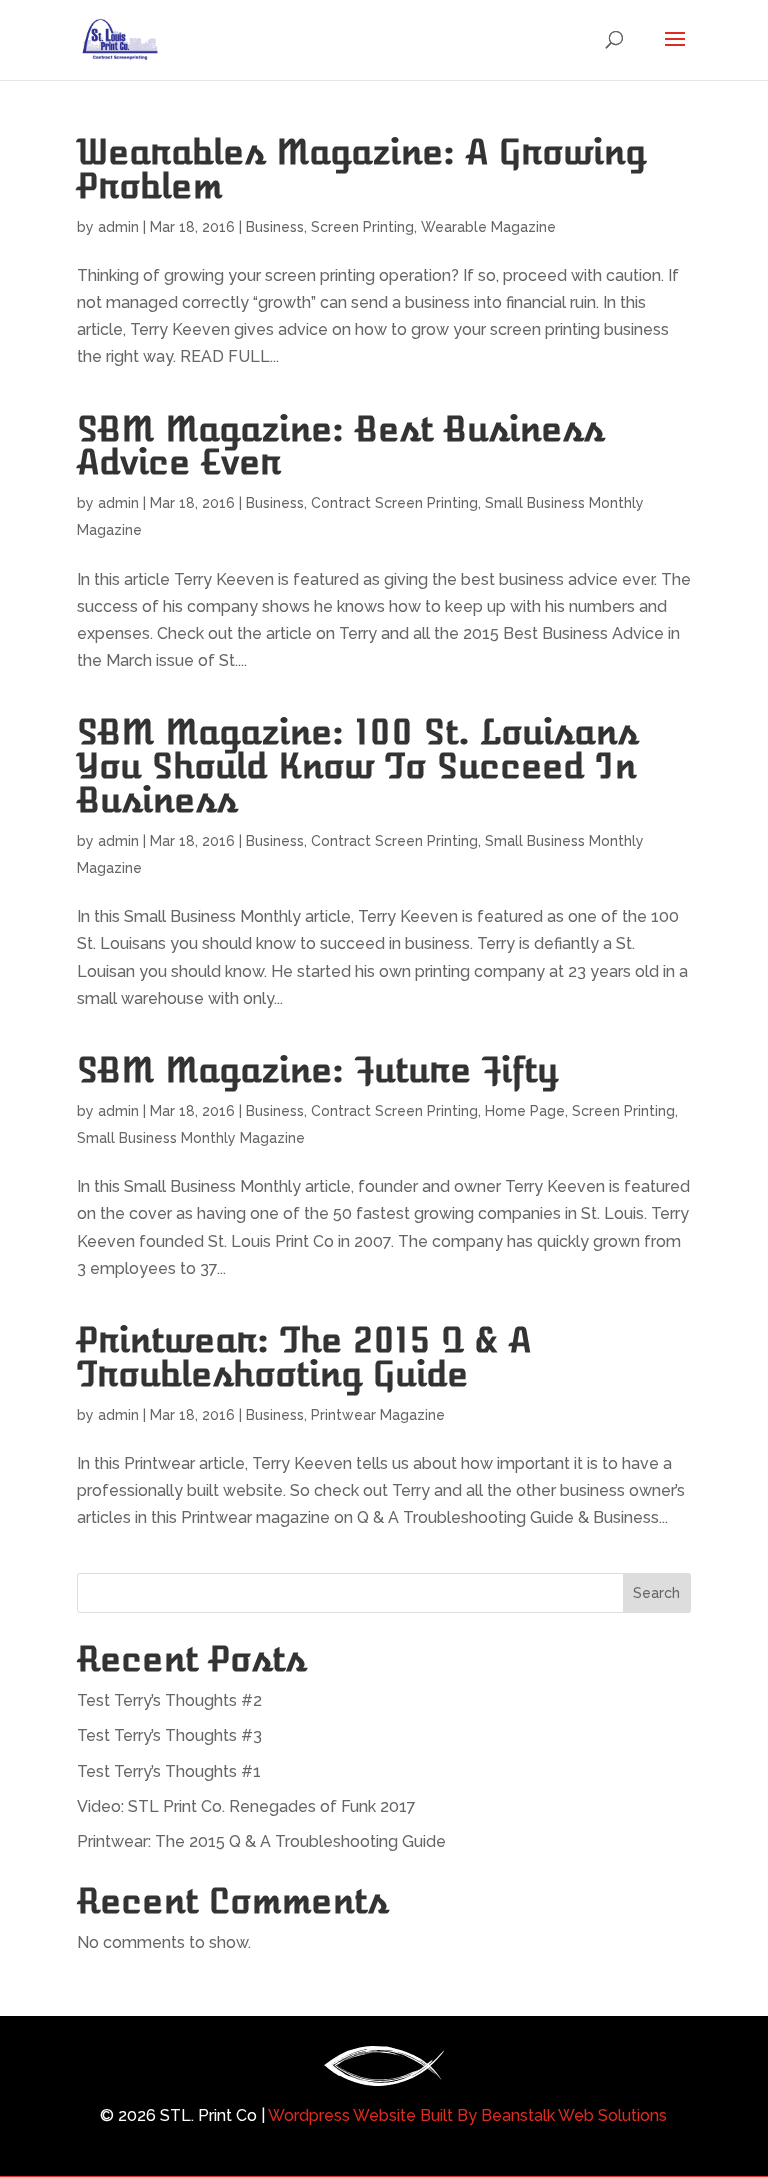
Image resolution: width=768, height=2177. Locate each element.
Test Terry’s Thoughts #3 (169, 1735)
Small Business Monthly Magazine (191, 1138)
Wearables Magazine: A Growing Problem (361, 169)
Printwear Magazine (378, 1415)
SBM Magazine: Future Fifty (317, 1070)
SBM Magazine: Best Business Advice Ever (340, 446)
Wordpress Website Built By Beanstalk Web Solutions (466, 2115)
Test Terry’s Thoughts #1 (169, 1771)
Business (275, 227)
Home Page (525, 1111)
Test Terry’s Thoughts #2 (169, 1700)
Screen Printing (362, 227)
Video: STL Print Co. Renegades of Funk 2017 (246, 1806)
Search (656, 1593)
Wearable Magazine (488, 227)
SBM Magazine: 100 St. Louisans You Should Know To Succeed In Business (357, 766)
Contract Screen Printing (394, 503)
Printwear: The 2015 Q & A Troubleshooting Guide (304, 1357)
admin (118, 227)
